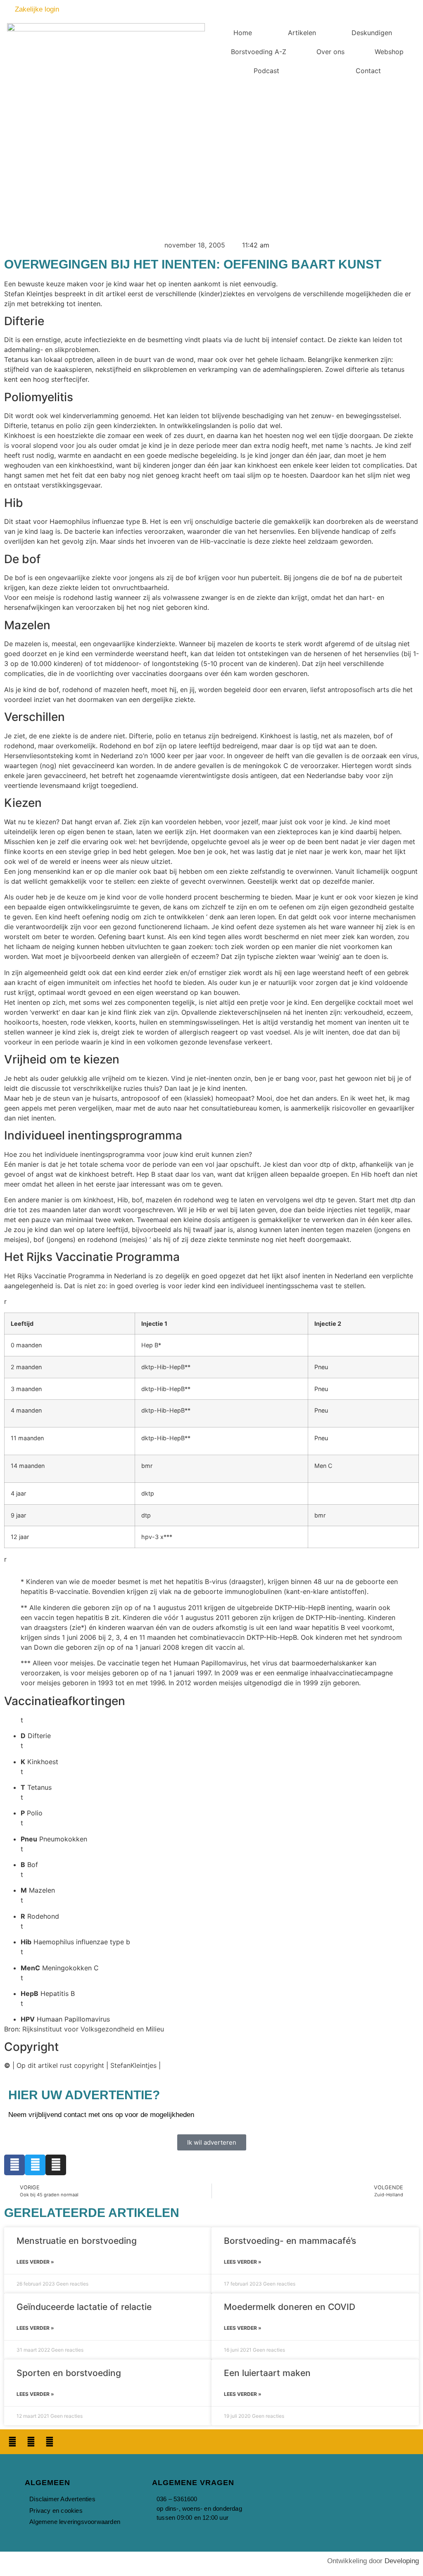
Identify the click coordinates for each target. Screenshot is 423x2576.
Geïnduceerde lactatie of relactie (84, 2306)
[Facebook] (14, 2165)
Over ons (330, 52)
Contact (368, 71)
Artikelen (302, 33)
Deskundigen (372, 33)
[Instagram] (56, 2165)
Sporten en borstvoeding (69, 2373)
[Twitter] (35, 2165)
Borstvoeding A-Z (259, 52)
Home (243, 33)
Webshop (389, 52)
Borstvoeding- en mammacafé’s (290, 2241)
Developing (402, 2561)
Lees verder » (35, 2262)
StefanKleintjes (133, 2065)
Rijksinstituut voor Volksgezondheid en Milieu (93, 2029)
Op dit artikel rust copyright (60, 2065)
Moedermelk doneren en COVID (290, 2306)
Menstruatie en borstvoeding (77, 2241)
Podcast (266, 71)
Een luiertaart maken (267, 2373)
